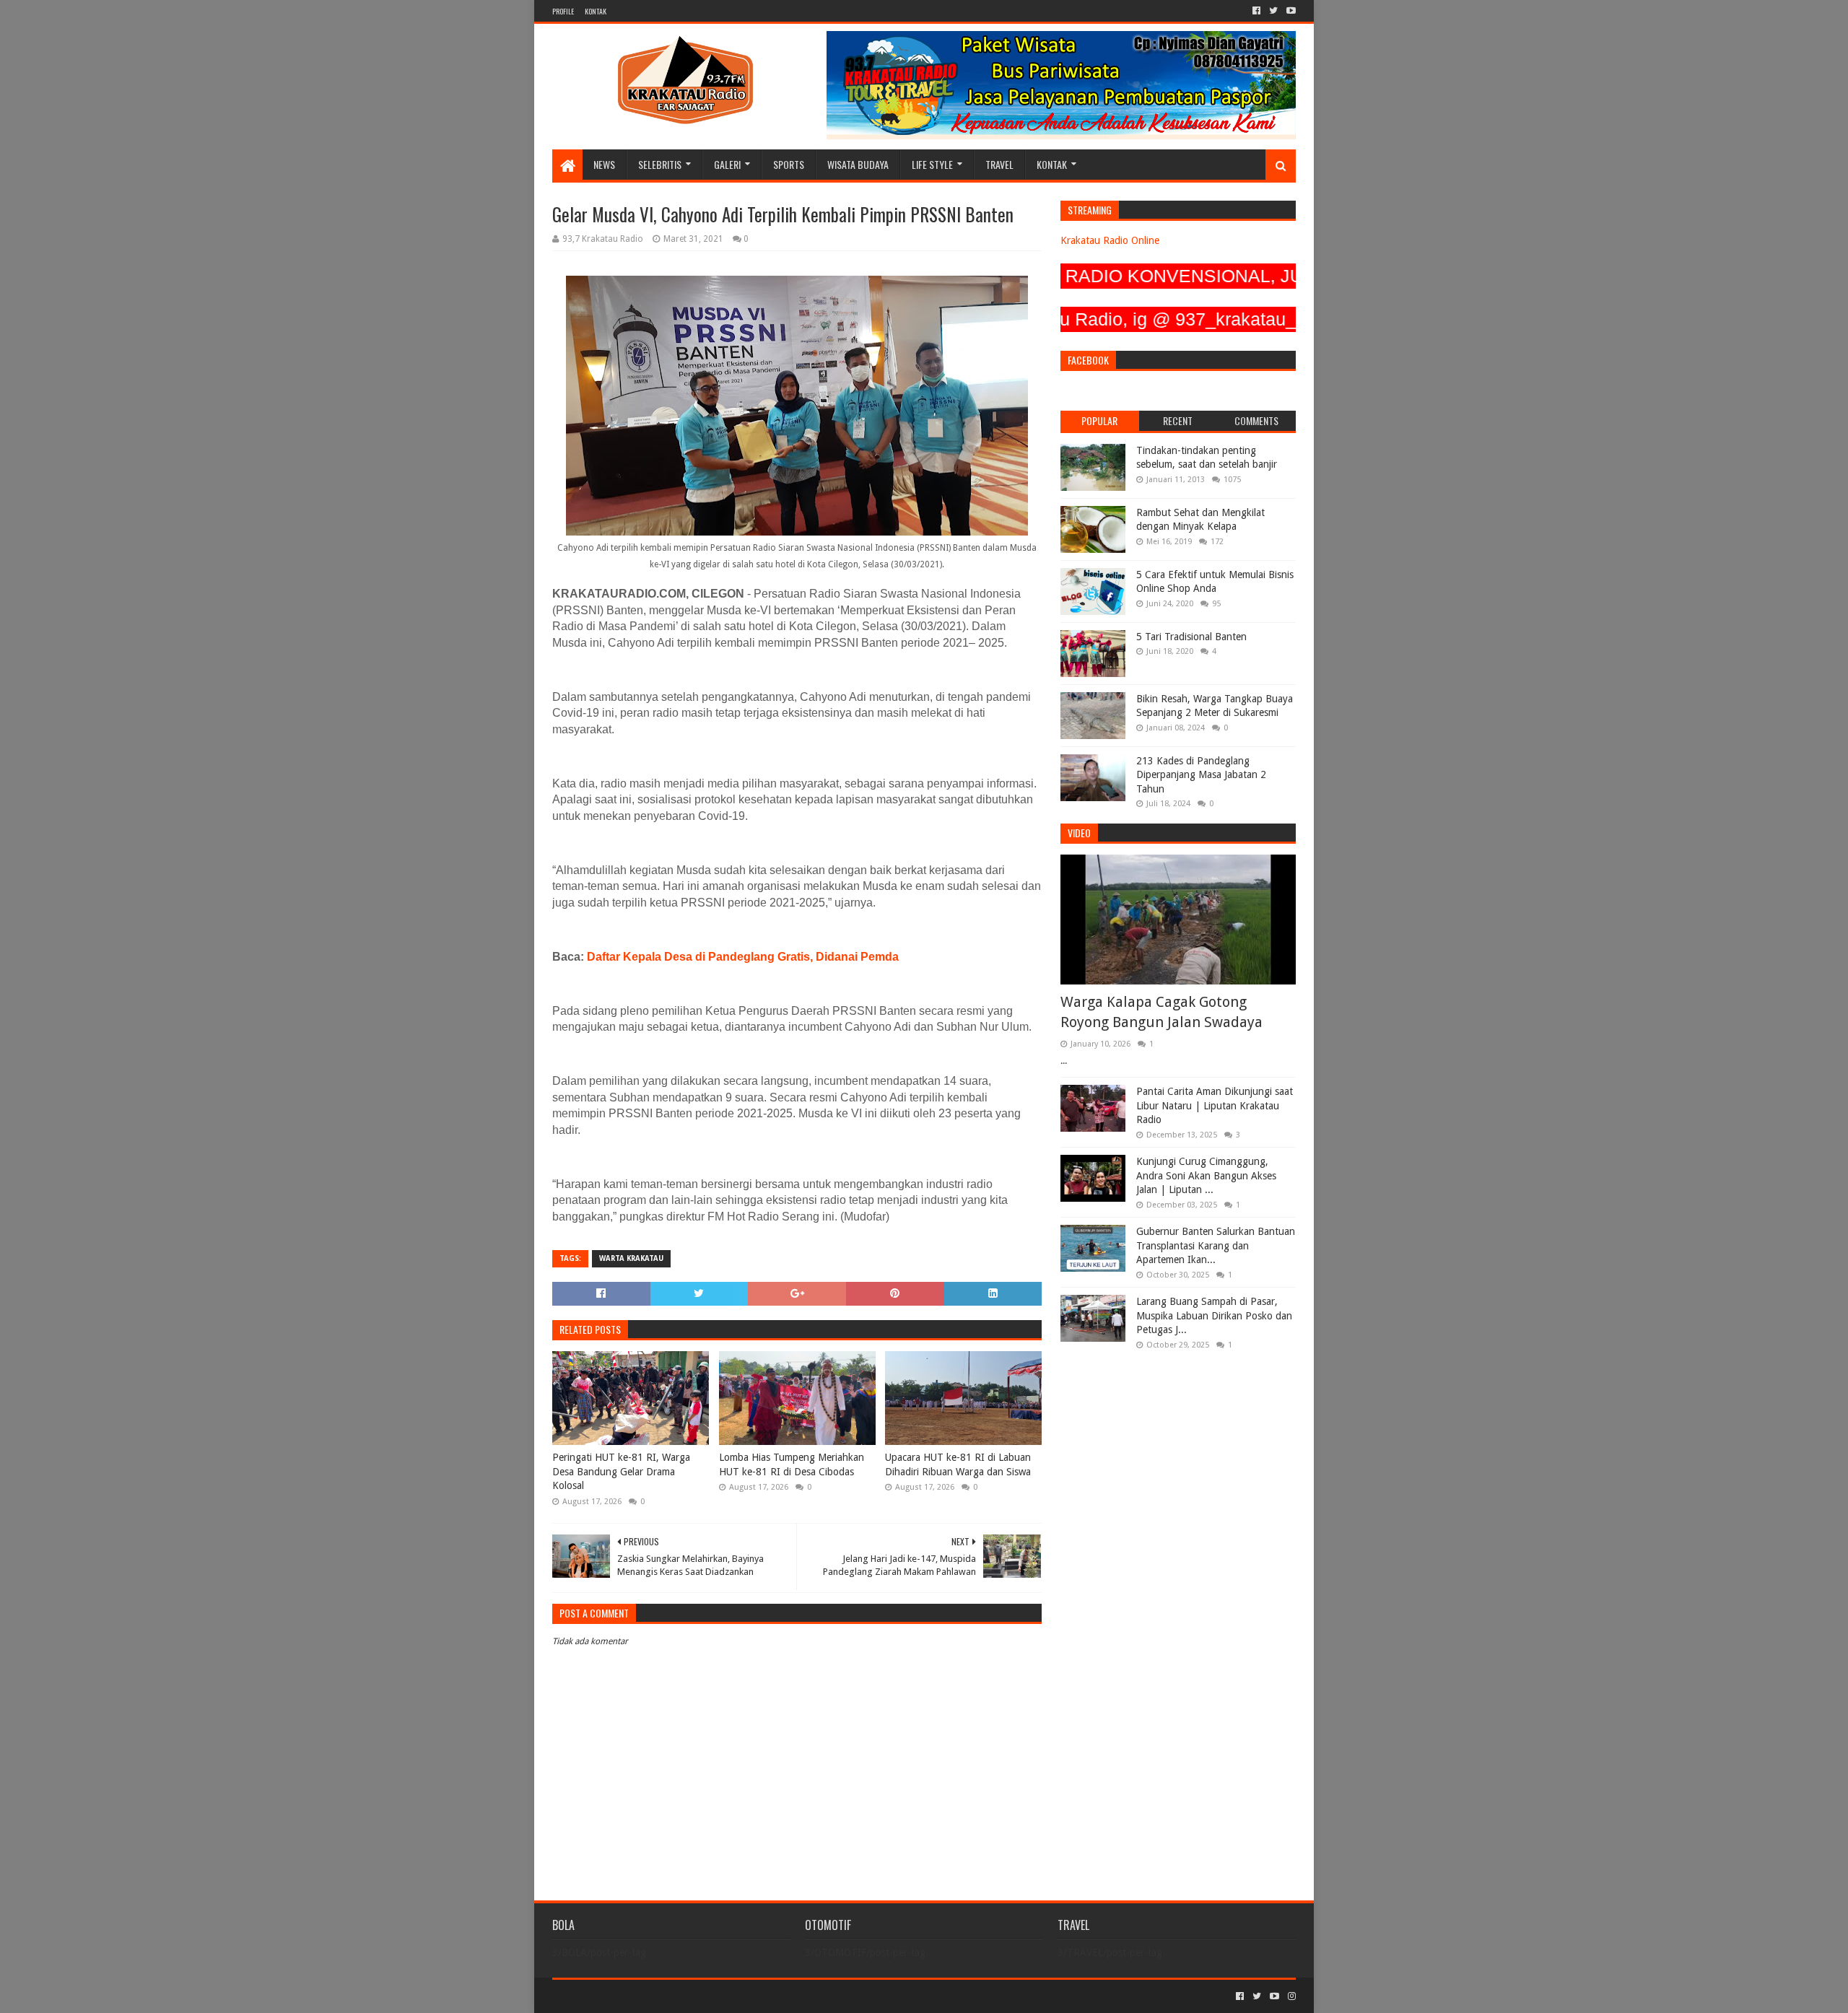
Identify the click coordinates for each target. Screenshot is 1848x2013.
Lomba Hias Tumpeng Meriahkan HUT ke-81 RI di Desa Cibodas (792, 1464)
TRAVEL (999, 164)
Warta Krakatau (631, 1258)
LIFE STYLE (932, 164)
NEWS (604, 164)
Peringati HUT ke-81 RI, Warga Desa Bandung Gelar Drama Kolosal (621, 1471)
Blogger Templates (715, 1996)
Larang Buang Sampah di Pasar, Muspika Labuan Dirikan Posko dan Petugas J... (1214, 1315)
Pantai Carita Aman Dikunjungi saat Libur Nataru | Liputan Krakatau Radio (1215, 1105)
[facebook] (1256, 11)
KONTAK (596, 11)
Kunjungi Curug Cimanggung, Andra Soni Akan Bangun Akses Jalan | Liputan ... (1206, 1175)
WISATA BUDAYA (858, 164)
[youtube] (1290, 11)
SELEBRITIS (660, 164)
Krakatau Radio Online (1110, 240)
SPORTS (789, 164)
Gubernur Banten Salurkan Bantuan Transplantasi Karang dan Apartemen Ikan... (1216, 1245)
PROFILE (563, 11)
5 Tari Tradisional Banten (1191, 637)
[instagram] (1290, 1996)
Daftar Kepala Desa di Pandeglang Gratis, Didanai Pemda (743, 957)
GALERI (727, 164)
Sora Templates (632, 1996)
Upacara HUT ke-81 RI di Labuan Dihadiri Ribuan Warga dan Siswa (958, 1464)
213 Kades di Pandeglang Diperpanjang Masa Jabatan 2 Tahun (1201, 775)
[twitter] (1273, 11)
